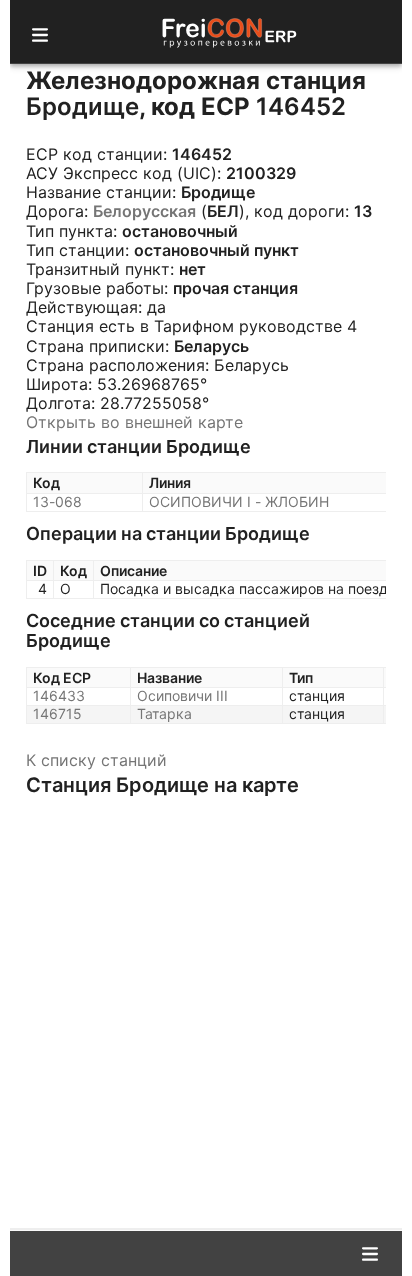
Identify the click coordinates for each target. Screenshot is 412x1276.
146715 (57, 713)
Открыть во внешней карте (134, 422)
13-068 (57, 501)
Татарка (164, 713)
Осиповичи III (182, 695)
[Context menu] (370, 1252)
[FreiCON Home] (228, 31)
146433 (59, 695)
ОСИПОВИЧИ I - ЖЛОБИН (239, 501)
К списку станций (96, 760)
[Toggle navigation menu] (40, 32)
